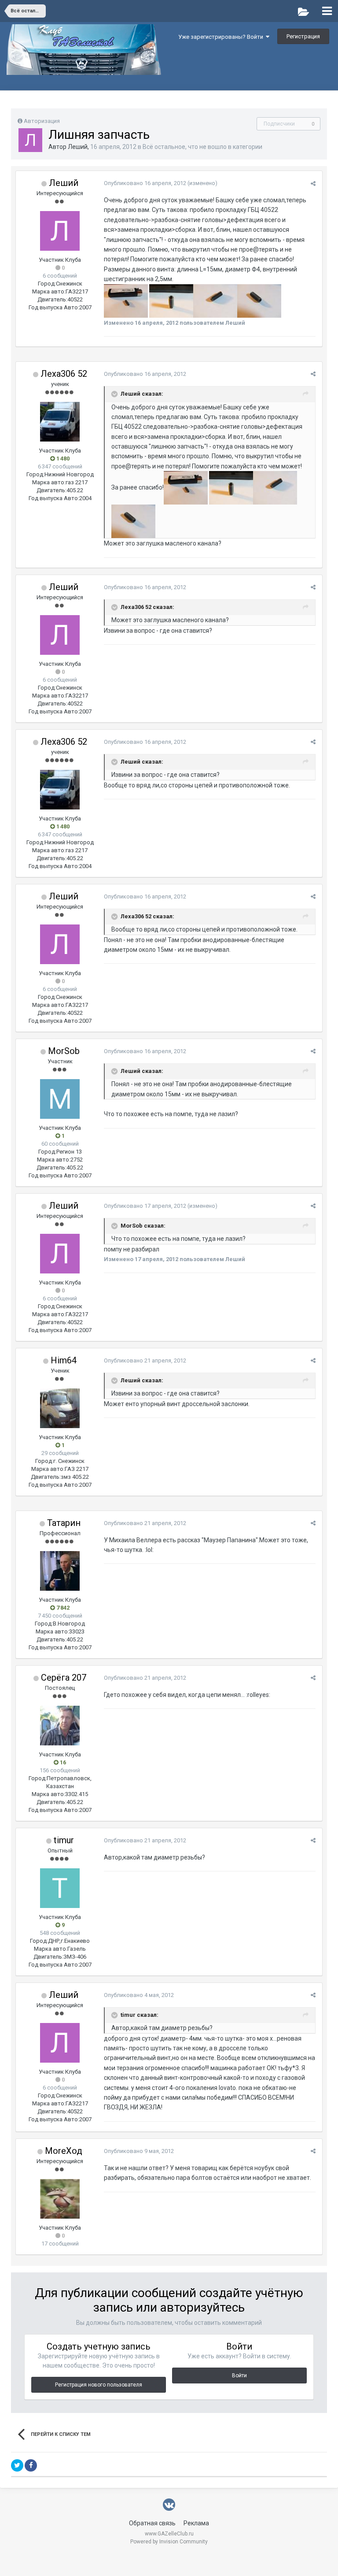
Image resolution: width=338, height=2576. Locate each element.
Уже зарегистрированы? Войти (222, 37)
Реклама (196, 2523)
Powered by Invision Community (169, 2542)
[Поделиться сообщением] (313, 184)
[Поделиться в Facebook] (31, 2465)
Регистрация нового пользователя (99, 2385)
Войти (239, 2376)
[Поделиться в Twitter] (17, 2465)
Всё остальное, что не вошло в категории (202, 147)
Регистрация (303, 36)
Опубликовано (145, 183)
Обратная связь (152, 2523)
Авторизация (42, 121)
